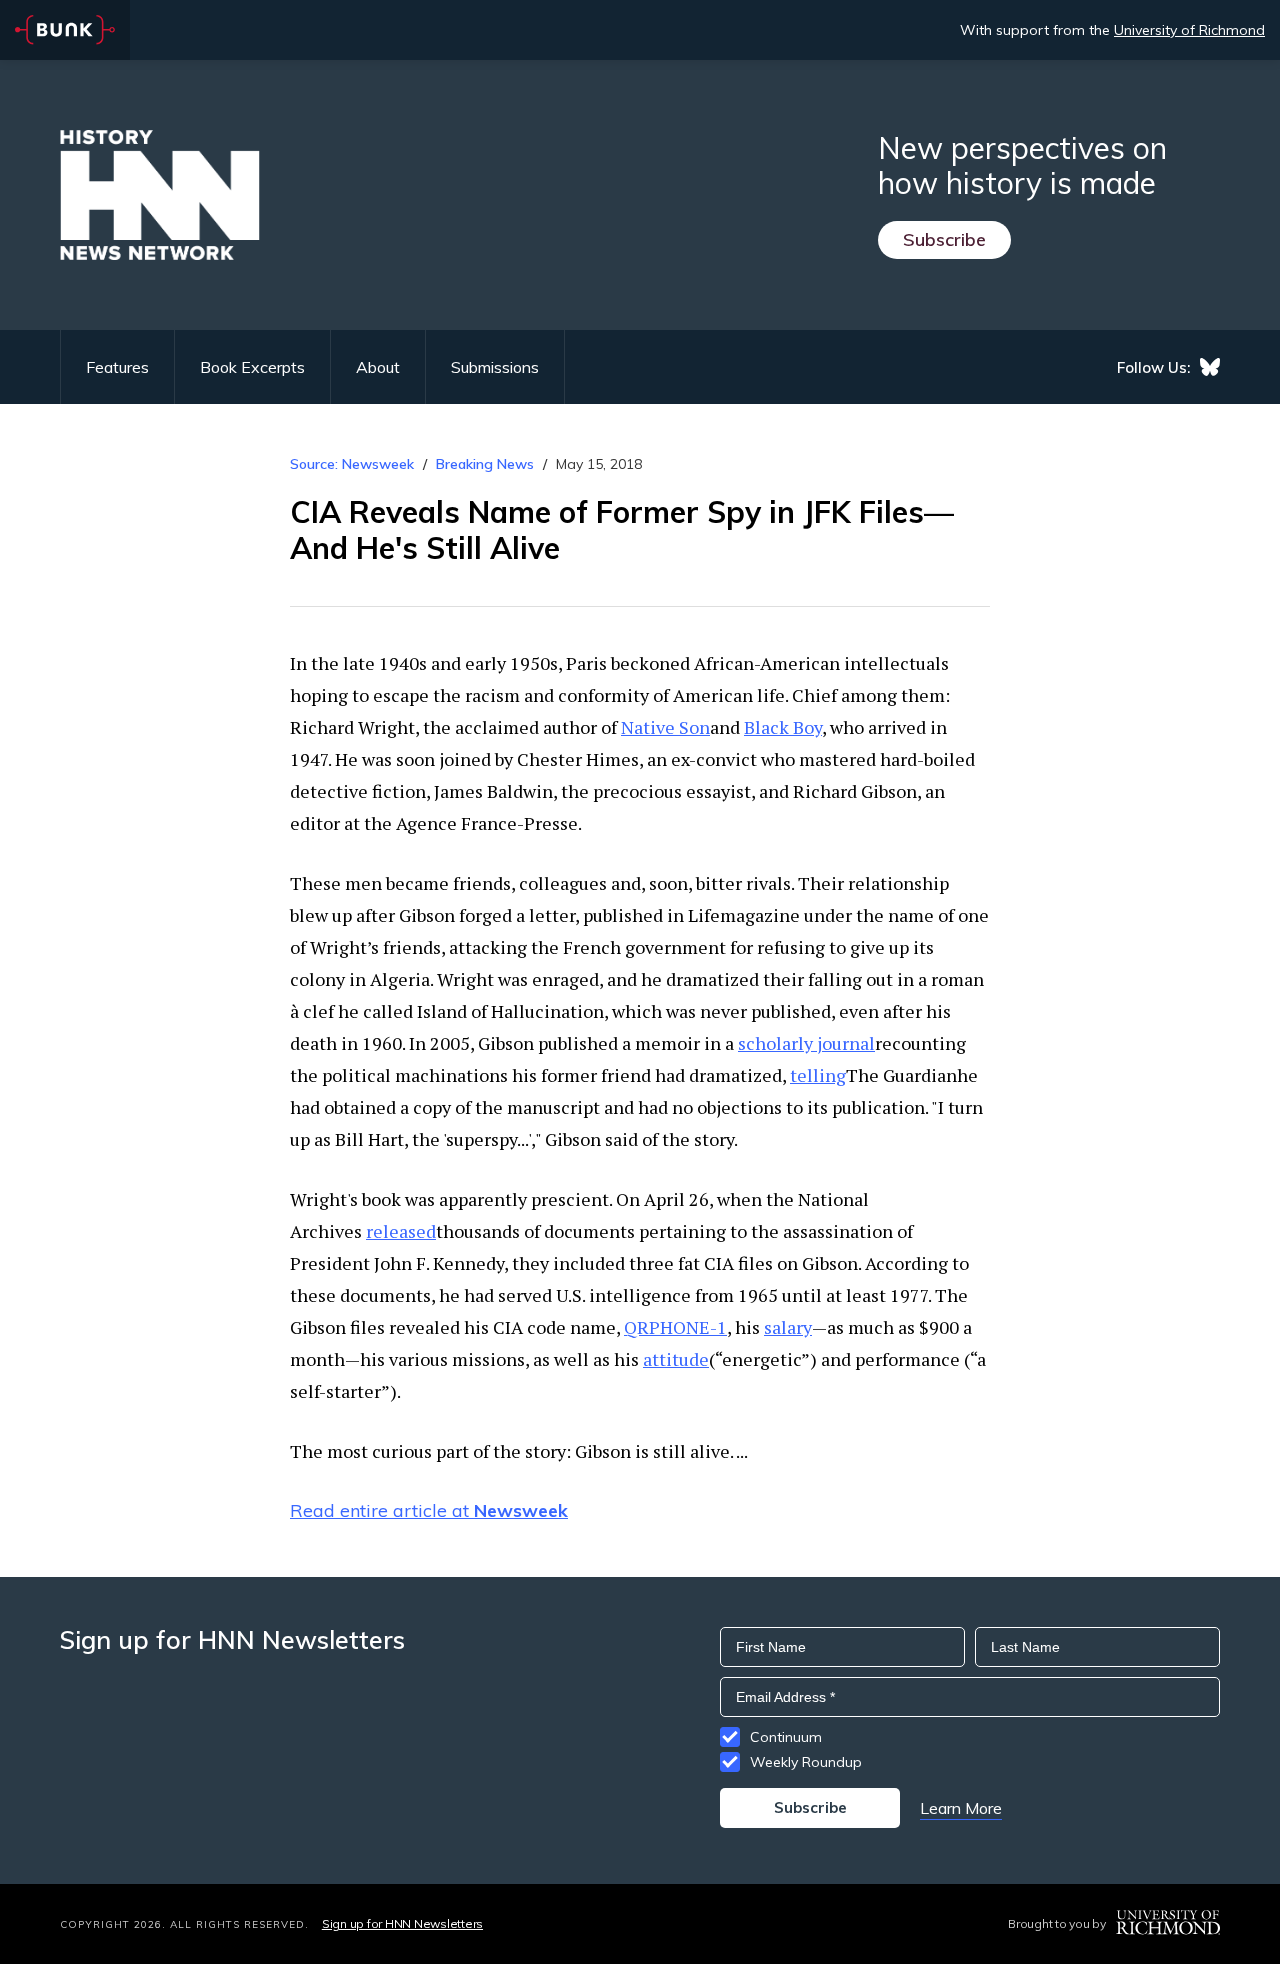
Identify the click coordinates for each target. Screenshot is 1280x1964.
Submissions (495, 367)
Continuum (786, 1737)
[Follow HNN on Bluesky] (1210, 367)
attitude (676, 1359)
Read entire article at (429, 1510)
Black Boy (783, 727)
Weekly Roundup (806, 1762)
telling (818, 1075)
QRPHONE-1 (675, 1327)
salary (788, 1327)
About (378, 367)
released (401, 1231)
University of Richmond (1189, 30)
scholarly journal (806, 1043)
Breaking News (485, 464)
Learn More (961, 1808)
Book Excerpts (252, 367)
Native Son (665, 727)
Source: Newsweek (352, 464)
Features (117, 367)
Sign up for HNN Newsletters (402, 1923)
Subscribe (944, 239)
